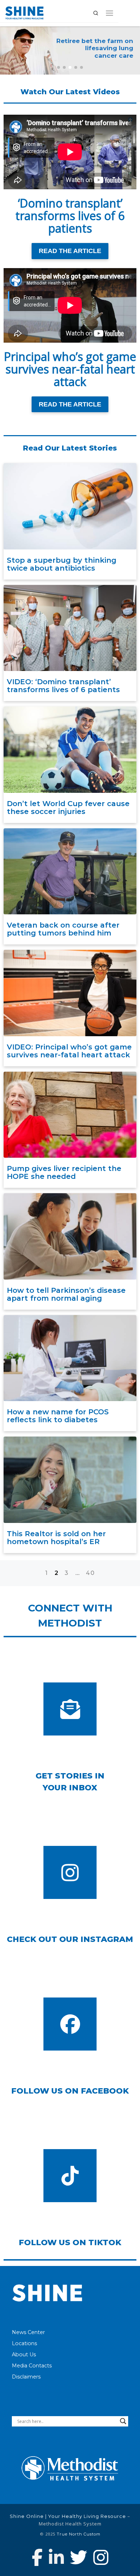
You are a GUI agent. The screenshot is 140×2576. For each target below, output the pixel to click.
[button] (59, 67)
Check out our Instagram (70, 1939)
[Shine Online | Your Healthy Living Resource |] (24, 12)
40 (90, 1573)
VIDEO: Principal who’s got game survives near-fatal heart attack (69, 1051)
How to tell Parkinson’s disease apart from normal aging (66, 1294)
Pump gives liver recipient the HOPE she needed (64, 1172)
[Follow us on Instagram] (101, 2557)
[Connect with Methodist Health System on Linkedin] (56, 2557)
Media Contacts (32, 2366)
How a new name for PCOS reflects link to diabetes (58, 1416)
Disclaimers (26, 2377)
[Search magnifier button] (123, 2421)
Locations (24, 2343)
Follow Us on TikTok (70, 2242)
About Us (24, 2354)
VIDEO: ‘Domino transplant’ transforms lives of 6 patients (63, 686)
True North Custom (79, 2534)
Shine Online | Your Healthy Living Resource (68, 2516)
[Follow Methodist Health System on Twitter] (79, 2557)
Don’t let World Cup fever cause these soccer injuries (68, 808)
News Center (28, 2332)
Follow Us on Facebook (70, 2091)
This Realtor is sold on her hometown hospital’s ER (56, 1538)
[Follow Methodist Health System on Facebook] (37, 2557)
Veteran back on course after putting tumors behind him (63, 929)
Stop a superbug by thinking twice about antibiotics (62, 564)
